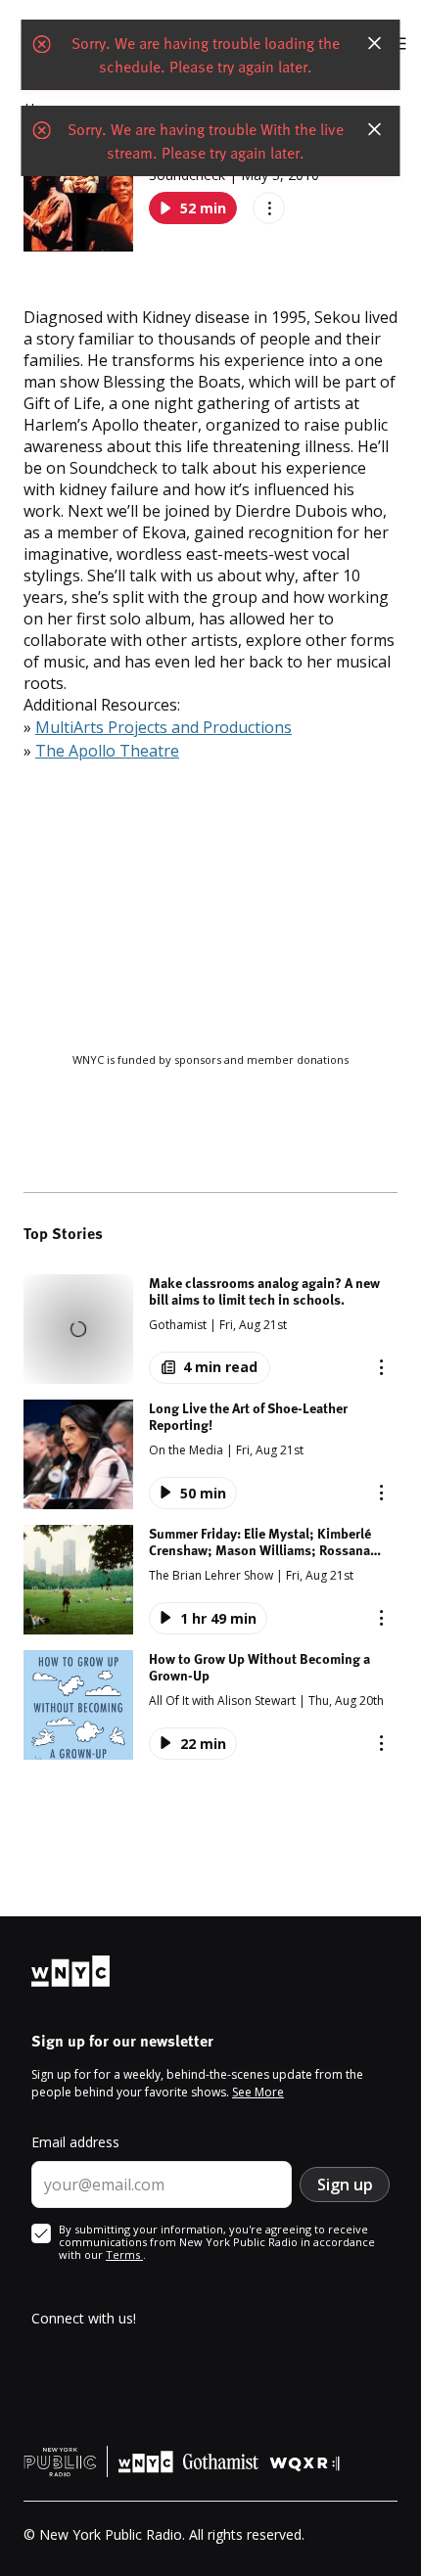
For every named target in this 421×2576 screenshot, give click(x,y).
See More (258, 2092)
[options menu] (269, 208)
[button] (210, 1329)
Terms (124, 2254)
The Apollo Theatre (107, 751)
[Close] (375, 43)
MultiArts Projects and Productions (164, 727)
